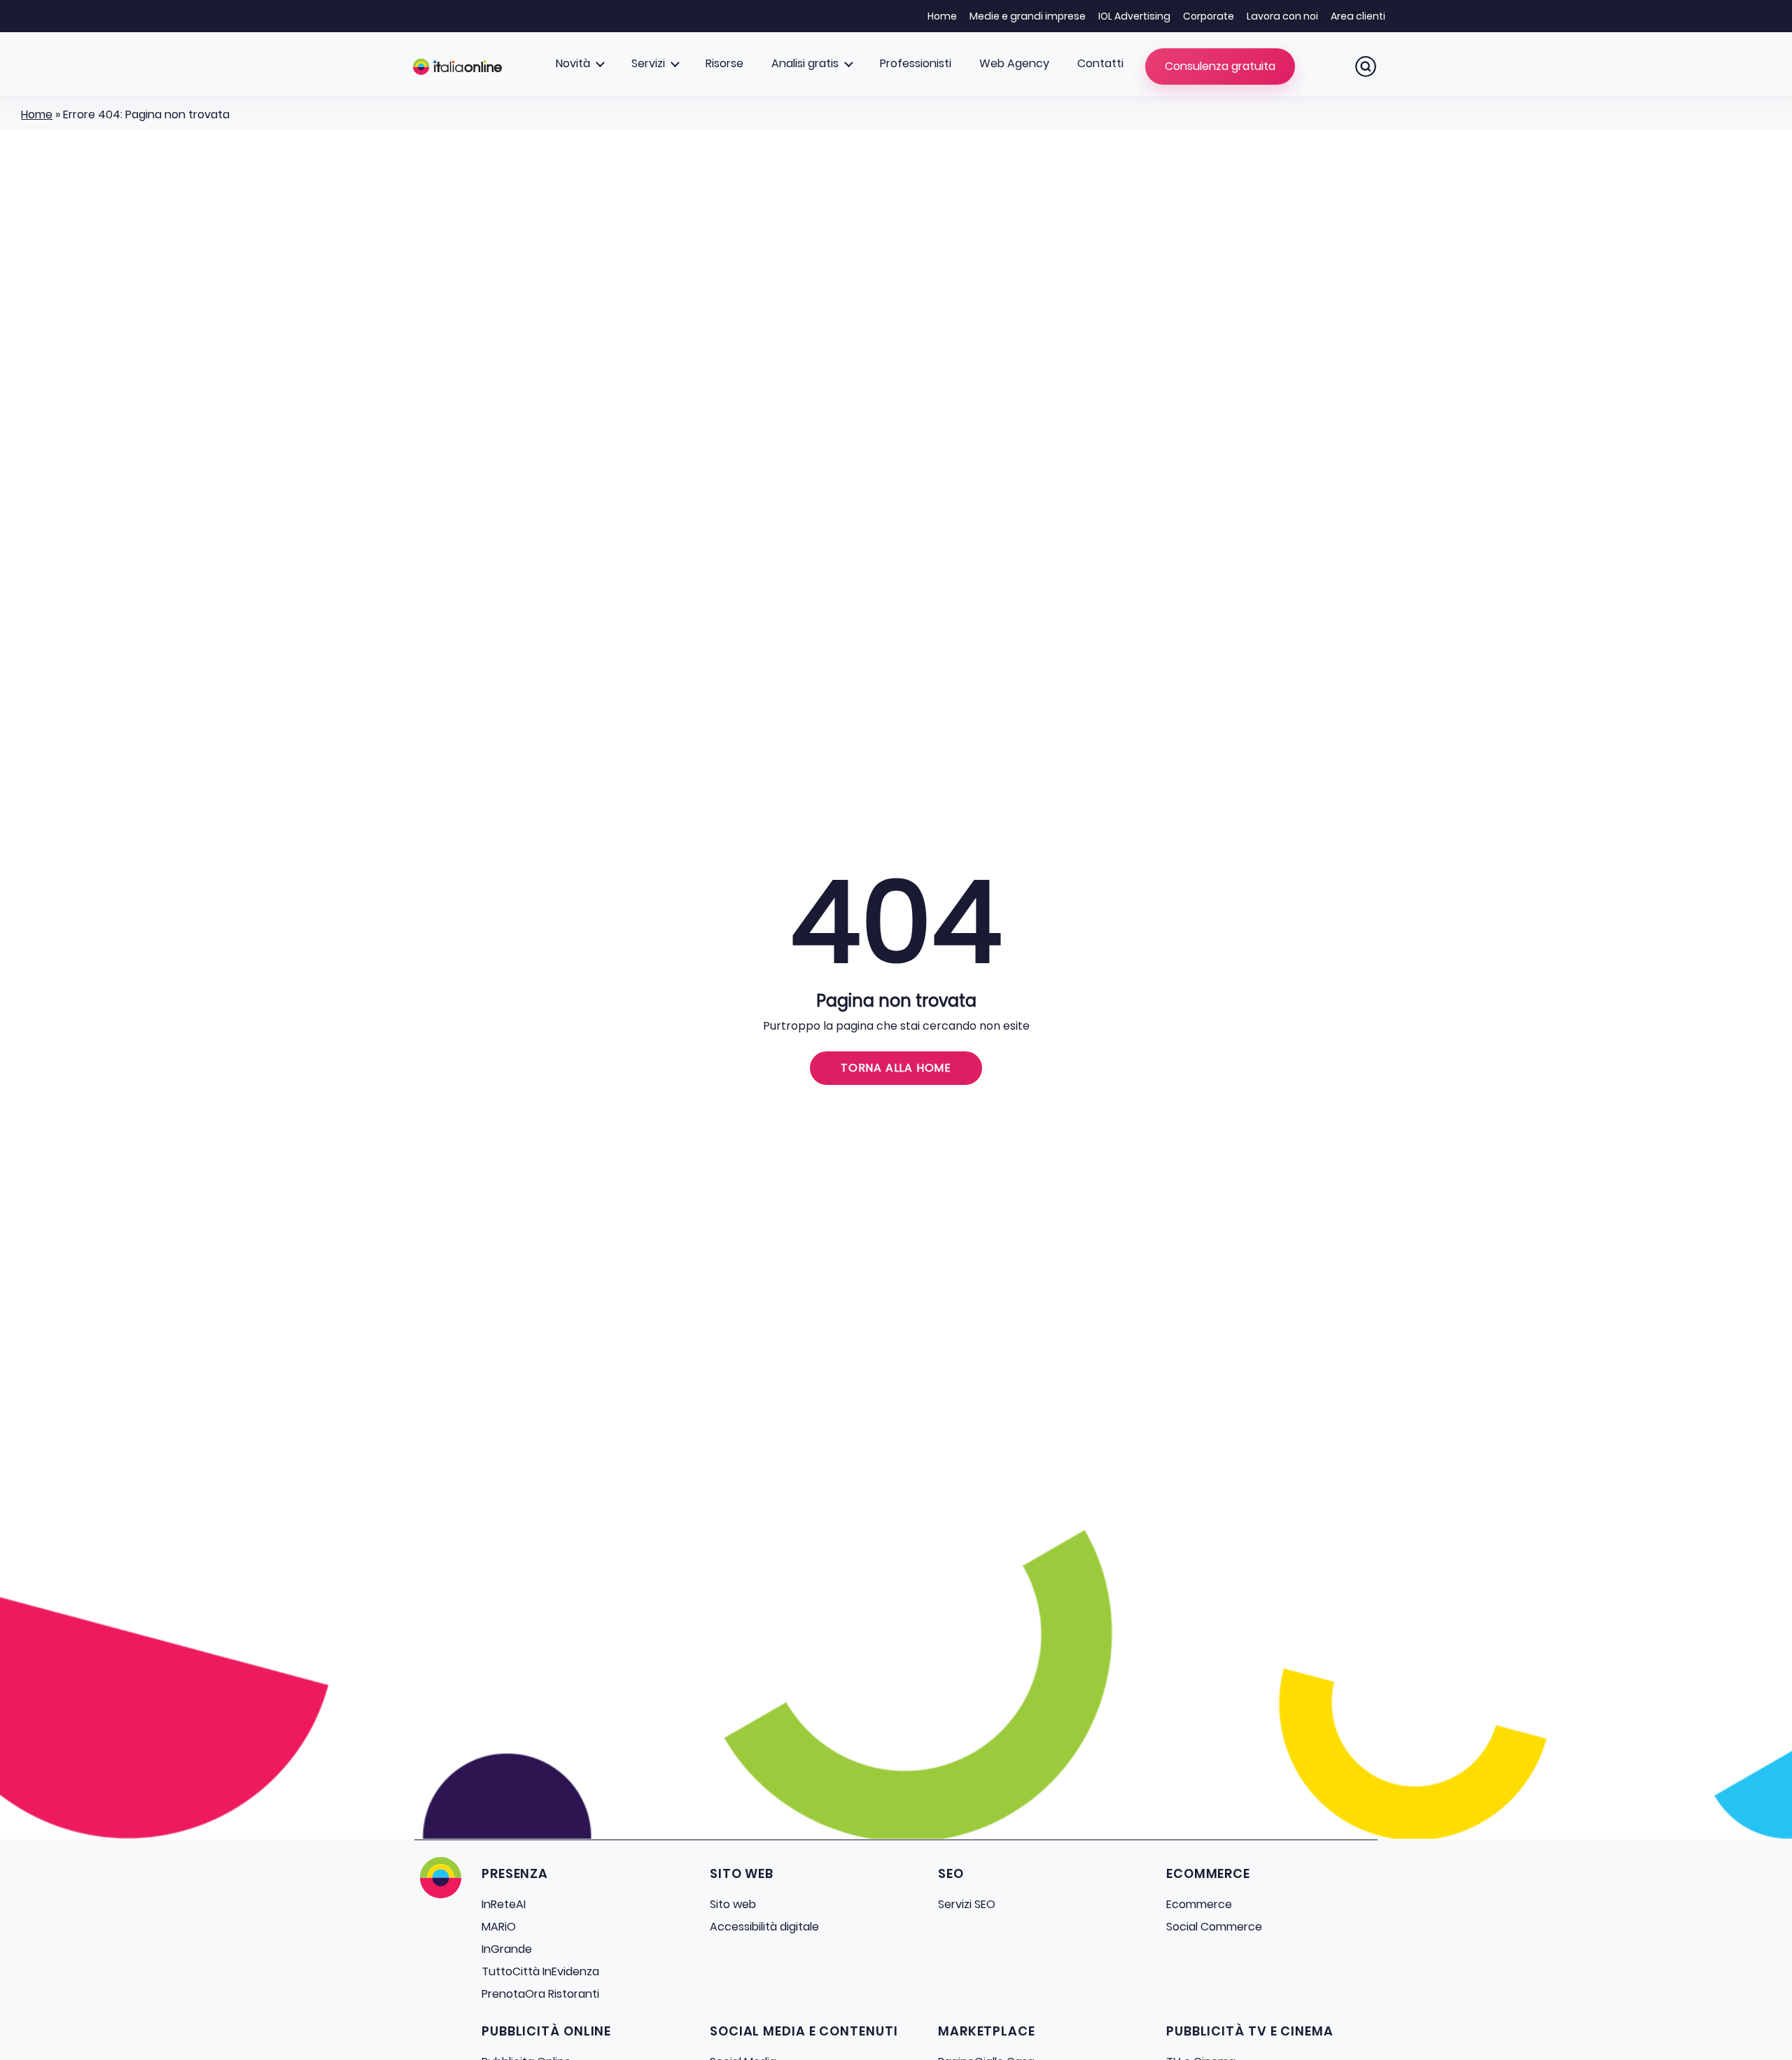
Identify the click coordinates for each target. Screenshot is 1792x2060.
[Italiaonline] (457, 66)
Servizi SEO (967, 1904)
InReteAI (504, 1904)
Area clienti (1358, 16)
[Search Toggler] (1366, 66)
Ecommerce (1199, 1904)
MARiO (499, 1927)
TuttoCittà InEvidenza (540, 1971)
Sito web (733, 1904)
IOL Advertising (1134, 16)
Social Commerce (1214, 1927)
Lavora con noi (1282, 16)
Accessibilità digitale (764, 1927)
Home (942, 16)
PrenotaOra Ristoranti (540, 1994)
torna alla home (896, 1068)
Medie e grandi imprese (1028, 16)
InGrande (507, 1949)
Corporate (1209, 16)
